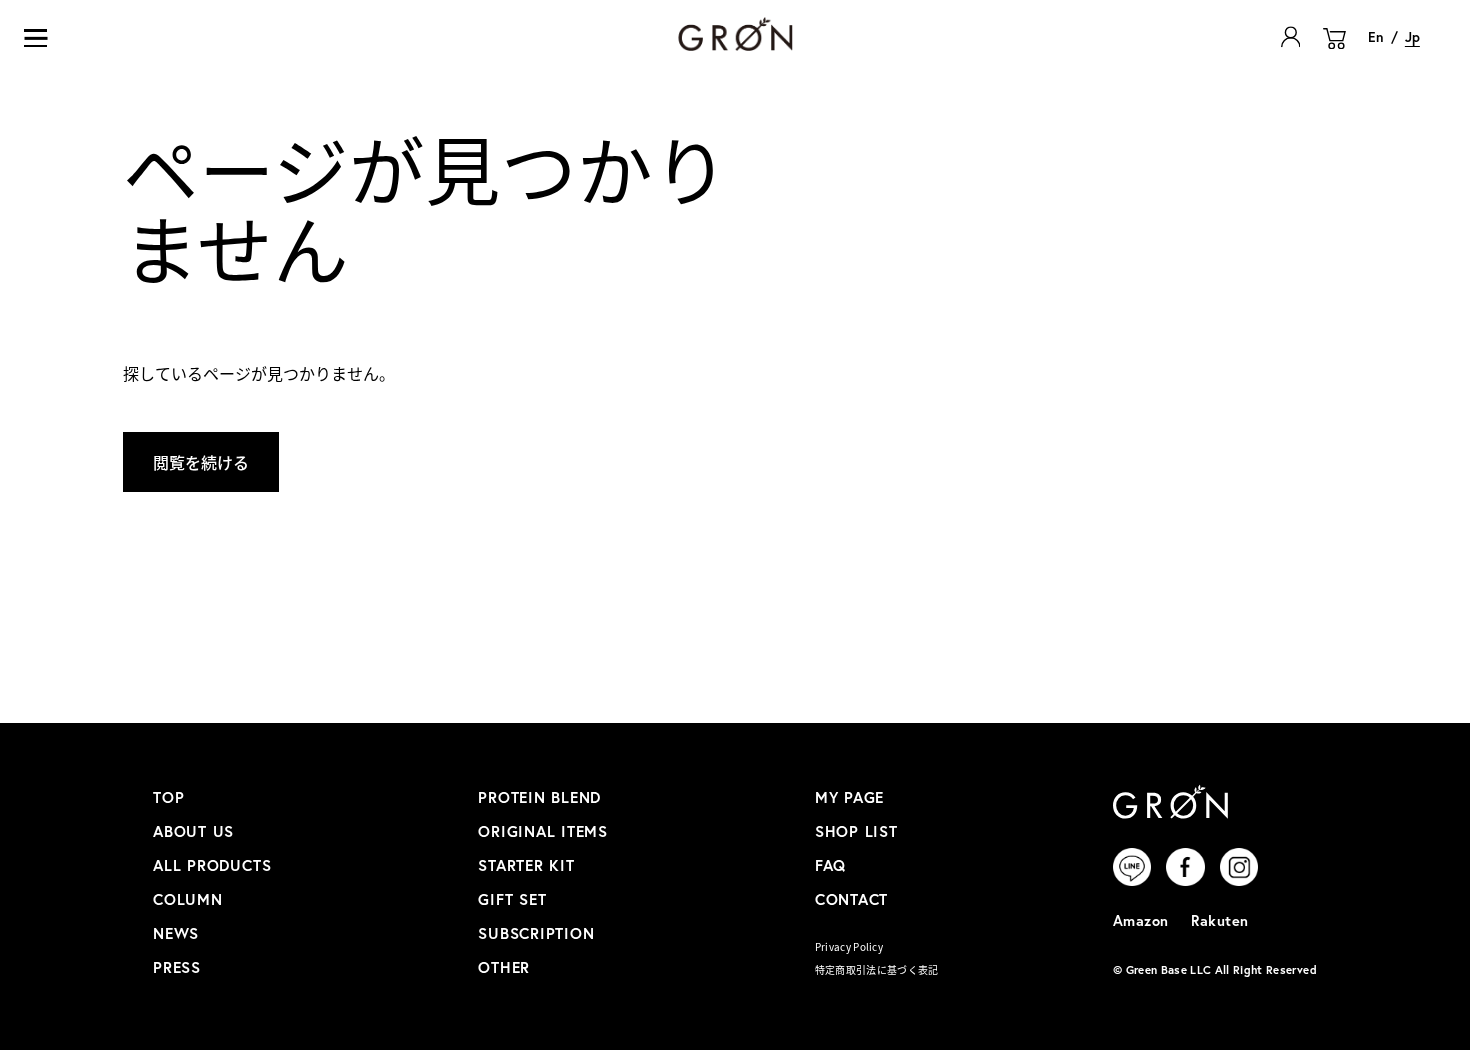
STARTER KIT (526, 865)
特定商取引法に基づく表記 (877, 969)
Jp (1412, 37)
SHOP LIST (856, 831)
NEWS (176, 933)
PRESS (177, 967)
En (1376, 37)
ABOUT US (193, 831)
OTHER (504, 967)
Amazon (1141, 920)
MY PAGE (849, 797)
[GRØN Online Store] (735, 34)
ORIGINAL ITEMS (543, 831)
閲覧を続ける (201, 462)
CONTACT (851, 899)
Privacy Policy (849, 946)
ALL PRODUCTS (212, 865)
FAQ (830, 865)
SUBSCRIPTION (536, 933)
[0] (1334, 49)
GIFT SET (512, 899)
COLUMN (188, 899)
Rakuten (1219, 920)
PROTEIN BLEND (539, 797)
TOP (168, 797)
